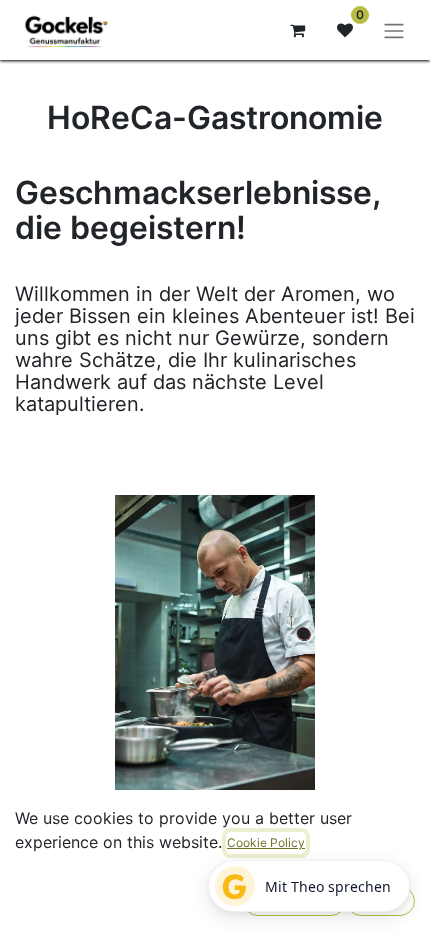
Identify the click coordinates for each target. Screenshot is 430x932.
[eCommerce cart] (297, 30)
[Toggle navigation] (394, 30)
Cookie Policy (266, 842)
